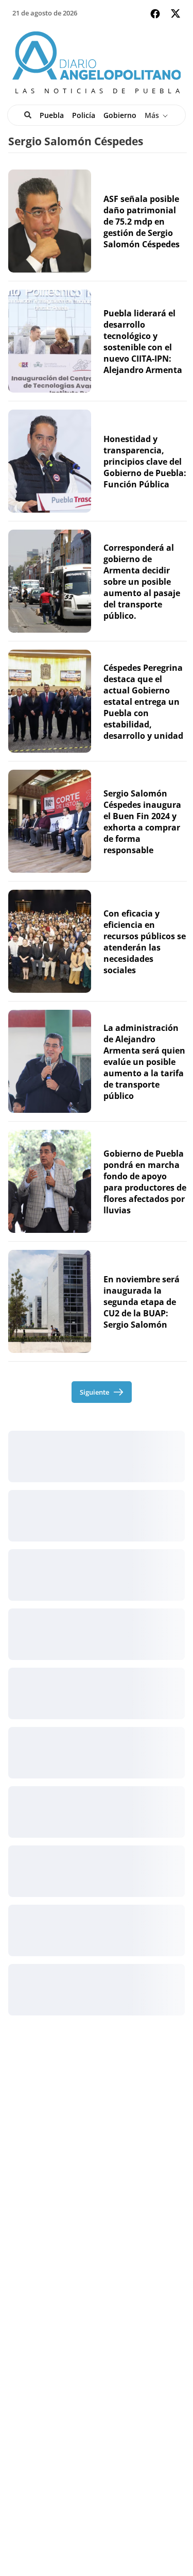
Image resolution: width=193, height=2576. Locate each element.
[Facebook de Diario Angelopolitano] (155, 14)
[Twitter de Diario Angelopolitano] (176, 15)
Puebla (52, 115)
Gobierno (120, 115)
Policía (84, 115)
